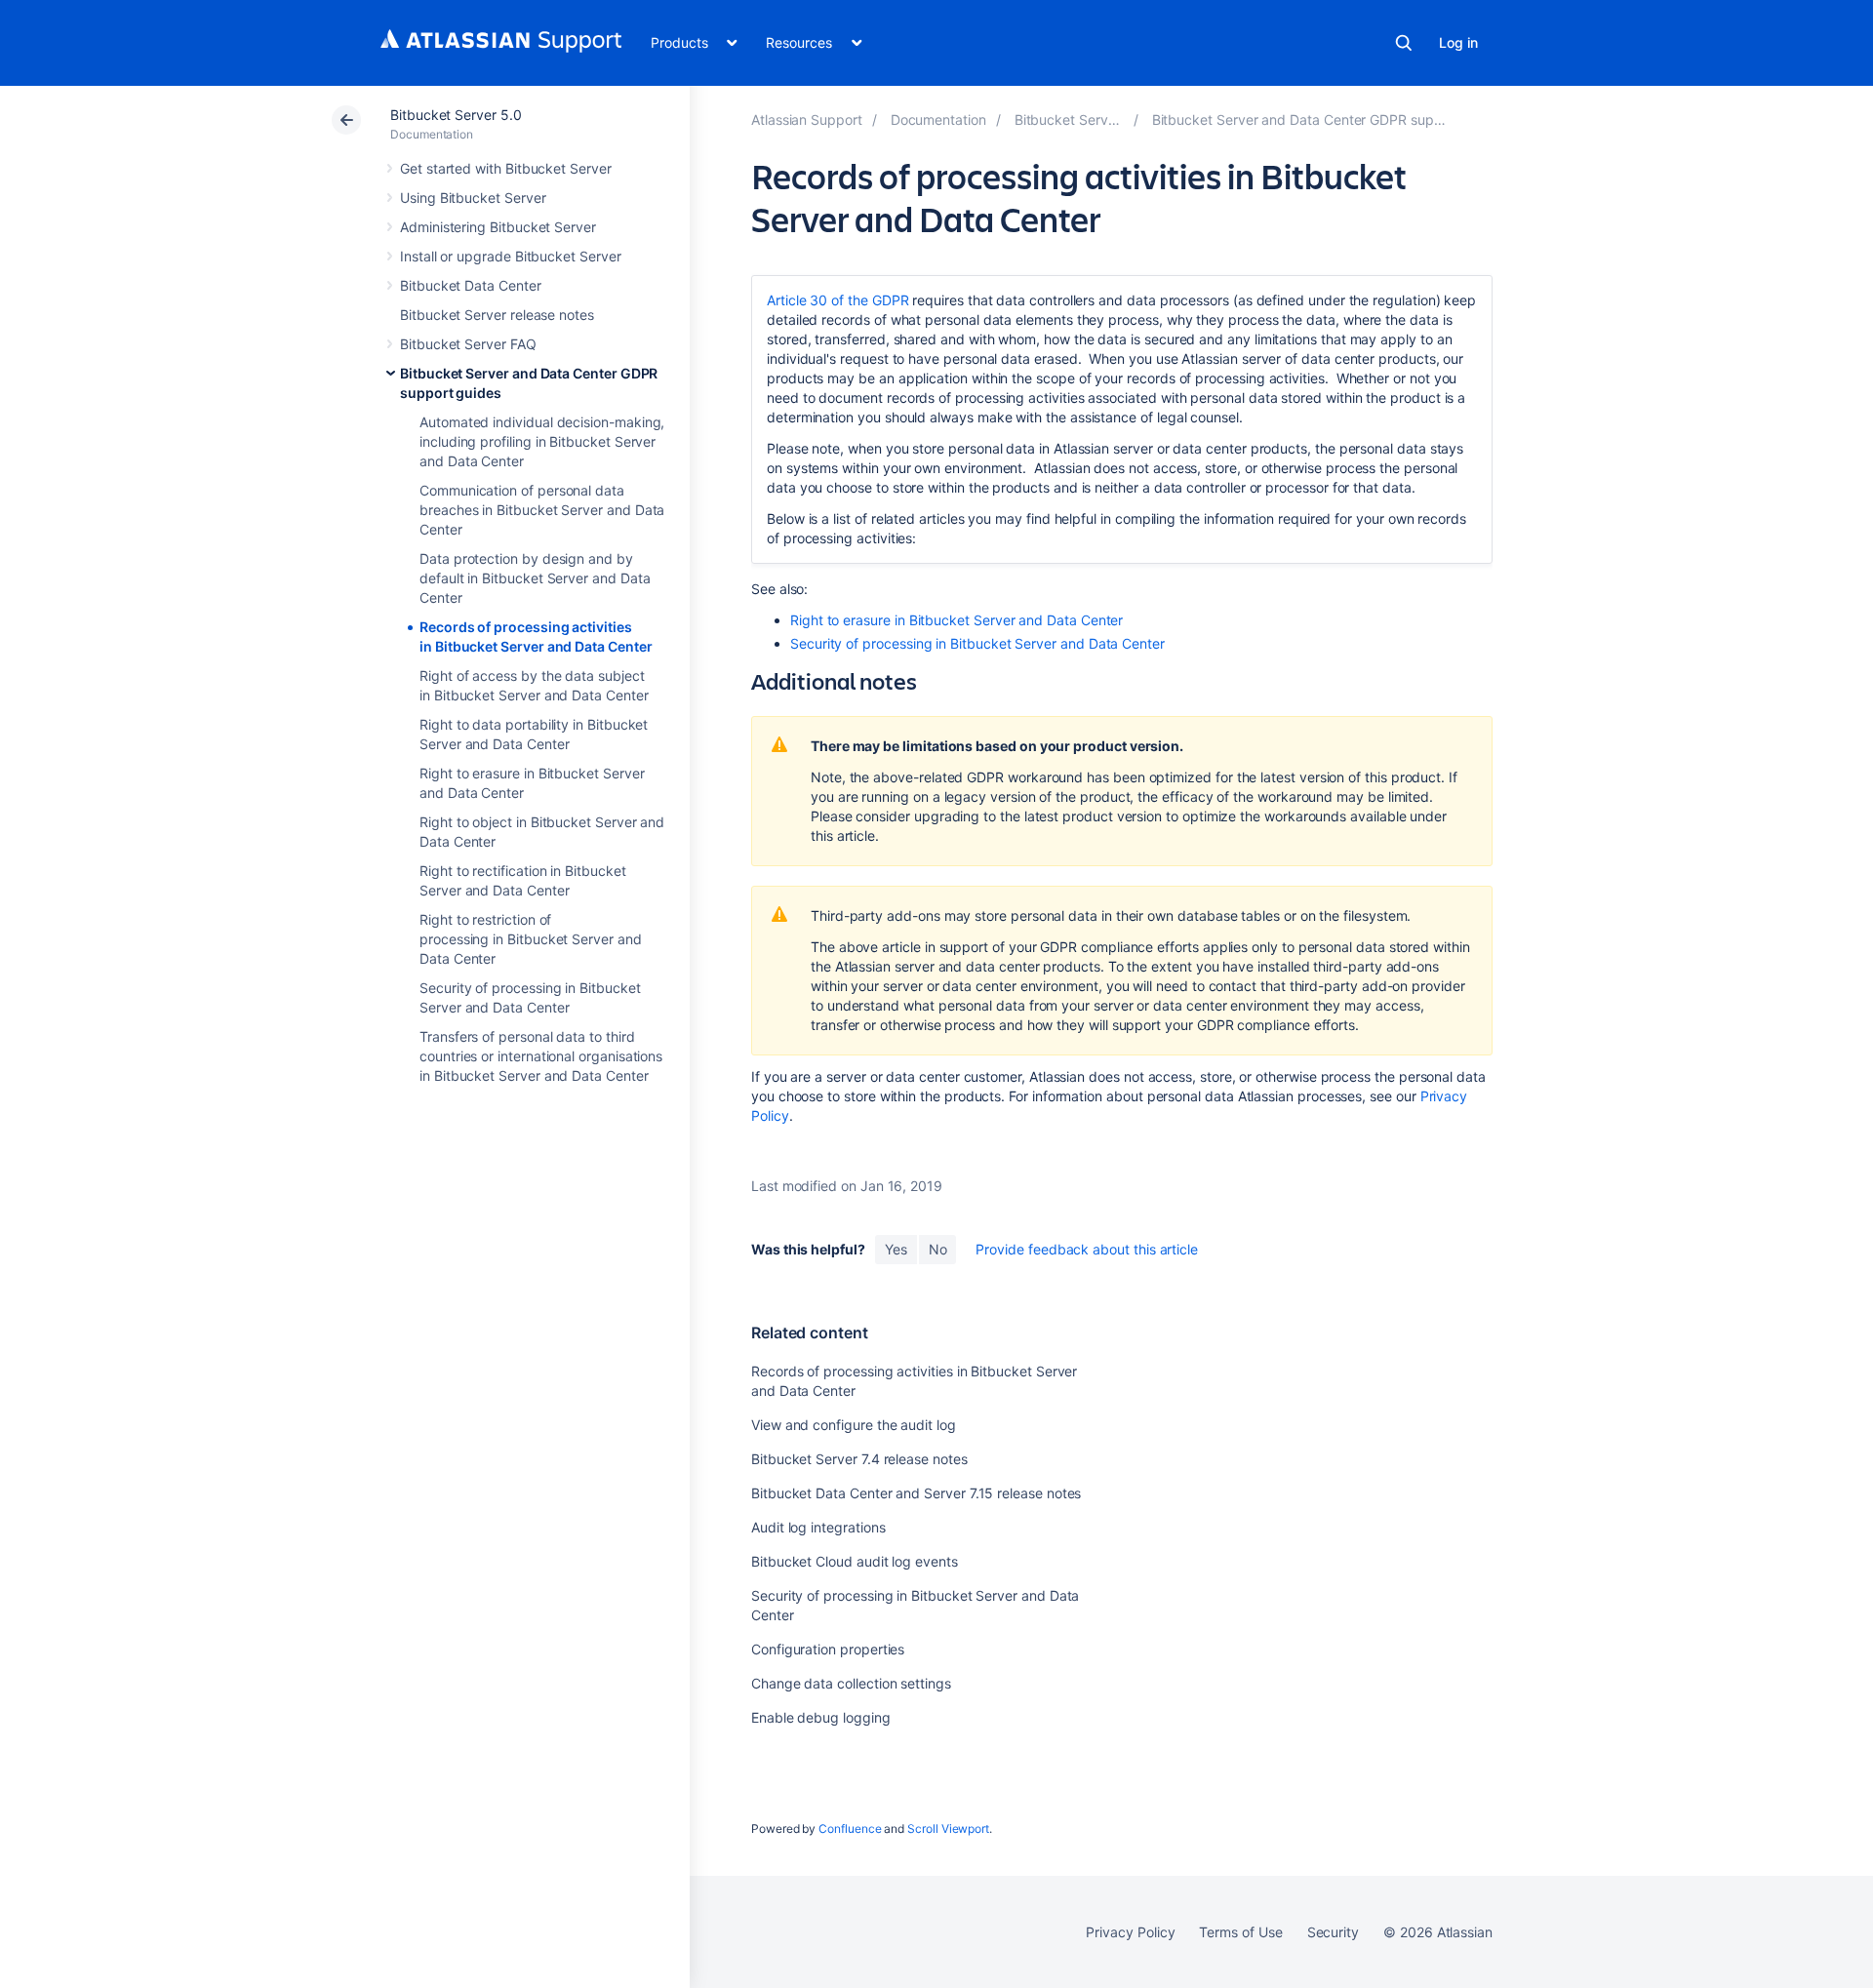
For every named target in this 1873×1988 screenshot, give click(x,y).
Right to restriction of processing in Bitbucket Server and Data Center (531, 939)
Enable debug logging (821, 1717)
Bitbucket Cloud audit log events (855, 1561)
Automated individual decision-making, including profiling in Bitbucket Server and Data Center (542, 441)
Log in (1458, 42)
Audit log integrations (818, 1527)
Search (1404, 43)
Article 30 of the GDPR (837, 300)
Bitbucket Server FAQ (468, 344)
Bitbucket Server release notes (497, 315)
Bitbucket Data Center (471, 285)
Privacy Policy (1130, 1932)
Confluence (850, 1829)
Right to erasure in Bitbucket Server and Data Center (956, 620)
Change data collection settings (851, 1683)
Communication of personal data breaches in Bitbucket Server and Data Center (542, 510)
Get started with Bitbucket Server (506, 168)
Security (1333, 1932)
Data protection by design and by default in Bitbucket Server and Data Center (535, 578)
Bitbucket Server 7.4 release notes (859, 1459)
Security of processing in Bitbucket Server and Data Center (977, 643)
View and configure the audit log (854, 1425)
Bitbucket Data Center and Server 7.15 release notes (916, 1493)
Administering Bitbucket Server (498, 227)
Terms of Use (1240, 1932)
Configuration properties (828, 1649)
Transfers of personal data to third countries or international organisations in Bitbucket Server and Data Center (541, 1056)
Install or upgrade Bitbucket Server (511, 256)
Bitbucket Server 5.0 (456, 115)
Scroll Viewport (948, 1829)
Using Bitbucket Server (473, 198)
